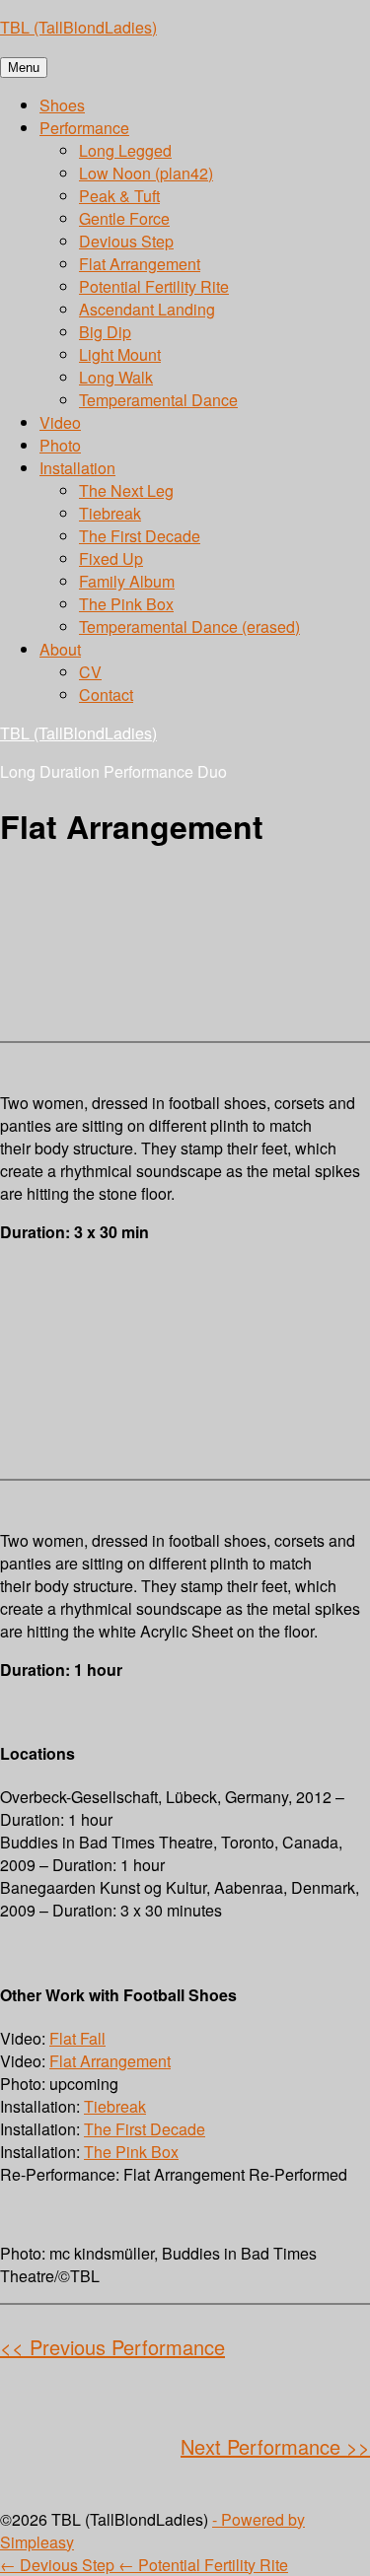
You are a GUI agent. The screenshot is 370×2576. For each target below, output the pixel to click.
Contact (106, 695)
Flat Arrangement (140, 264)
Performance (84, 128)
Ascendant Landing (147, 309)
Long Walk (116, 377)
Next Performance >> (275, 2446)
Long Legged (125, 150)
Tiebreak (110, 513)
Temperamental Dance (158, 400)
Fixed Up (111, 558)
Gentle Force (124, 218)
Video (60, 422)
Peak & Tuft (119, 196)
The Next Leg (126, 490)
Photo (60, 445)
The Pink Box (126, 604)
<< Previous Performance (112, 2347)
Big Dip (105, 332)
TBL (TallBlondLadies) (78, 27)
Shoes (62, 105)
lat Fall (82, 2038)
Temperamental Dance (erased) (189, 627)
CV (90, 672)
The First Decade (140, 536)
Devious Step (126, 241)
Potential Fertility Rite (154, 286)
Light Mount (120, 354)
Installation (77, 468)
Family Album (127, 581)
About (60, 649)
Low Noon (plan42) (146, 173)
